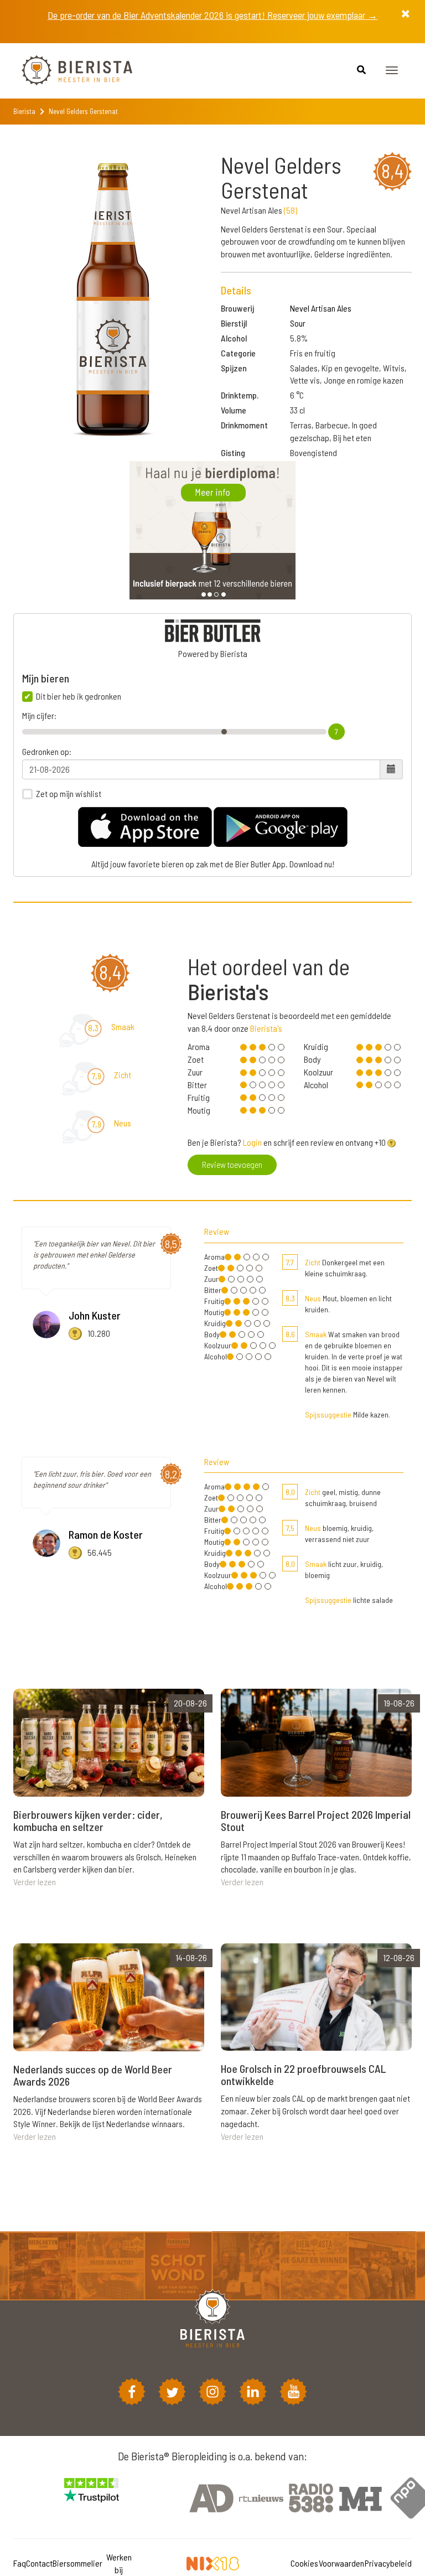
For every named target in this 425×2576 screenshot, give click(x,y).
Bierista (24, 111)
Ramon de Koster (106, 1534)
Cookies (304, 2563)
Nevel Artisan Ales (321, 308)
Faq (20, 2563)
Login (252, 1142)
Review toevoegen (232, 1164)
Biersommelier (77, 2563)
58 (291, 210)
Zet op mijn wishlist (69, 794)
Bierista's (266, 1028)
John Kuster (95, 1315)
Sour (298, 323)
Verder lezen (35, 1882)
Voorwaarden (341, 2563)
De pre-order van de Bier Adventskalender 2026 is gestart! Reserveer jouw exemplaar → (212, 15)
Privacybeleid (388, 2563)
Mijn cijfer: (39, 716)
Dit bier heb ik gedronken (79, 696)
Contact (39, 2563)
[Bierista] (69, 71)
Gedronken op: (47, 752)
